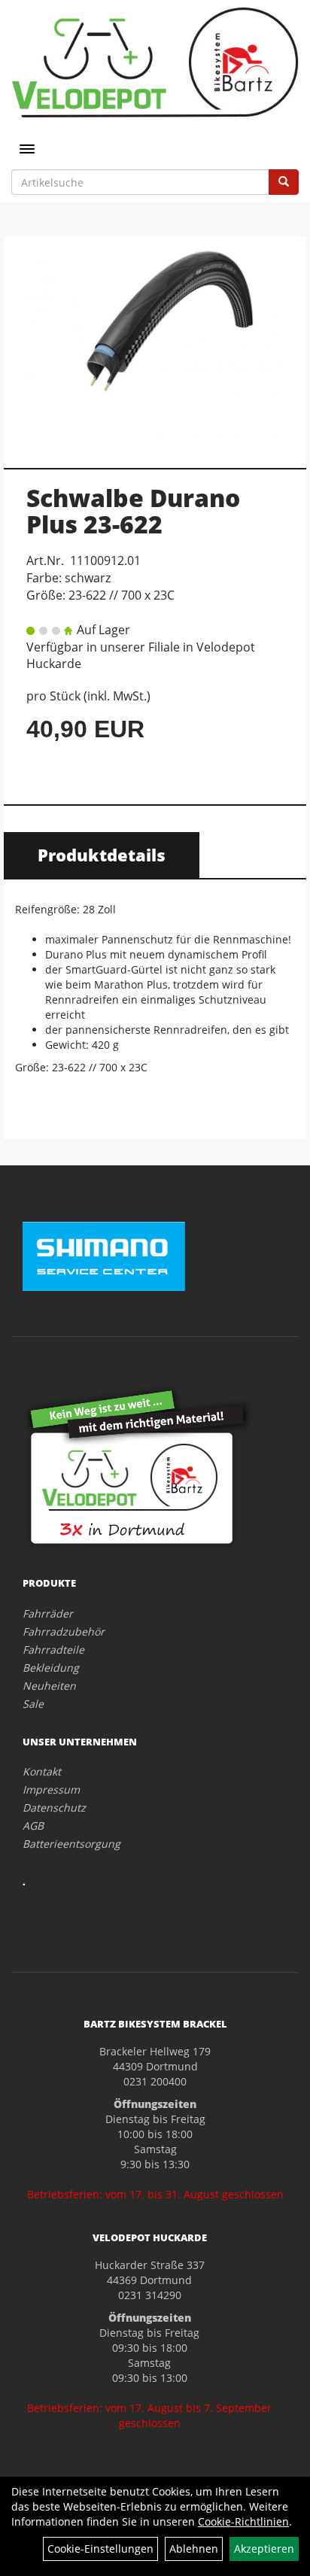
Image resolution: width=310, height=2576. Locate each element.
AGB (33, 1826)
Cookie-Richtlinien (243, 2521)
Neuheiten (49, 1686)
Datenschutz (54, 1807)
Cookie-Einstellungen (100, 2549)
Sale (33, 1704)
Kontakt (42, 1771)
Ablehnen (194, 2549)
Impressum (51, 1789)
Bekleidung (51, 1668)
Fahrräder (48, 1613)
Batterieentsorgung (71, 1844)
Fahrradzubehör (64, 1631)
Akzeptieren (264, 2549)
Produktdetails (102, 855)
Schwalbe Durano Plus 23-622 (133, 511)
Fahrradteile (53, 1649)
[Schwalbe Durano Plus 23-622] (155, 344)
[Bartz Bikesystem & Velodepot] (155, 62)
